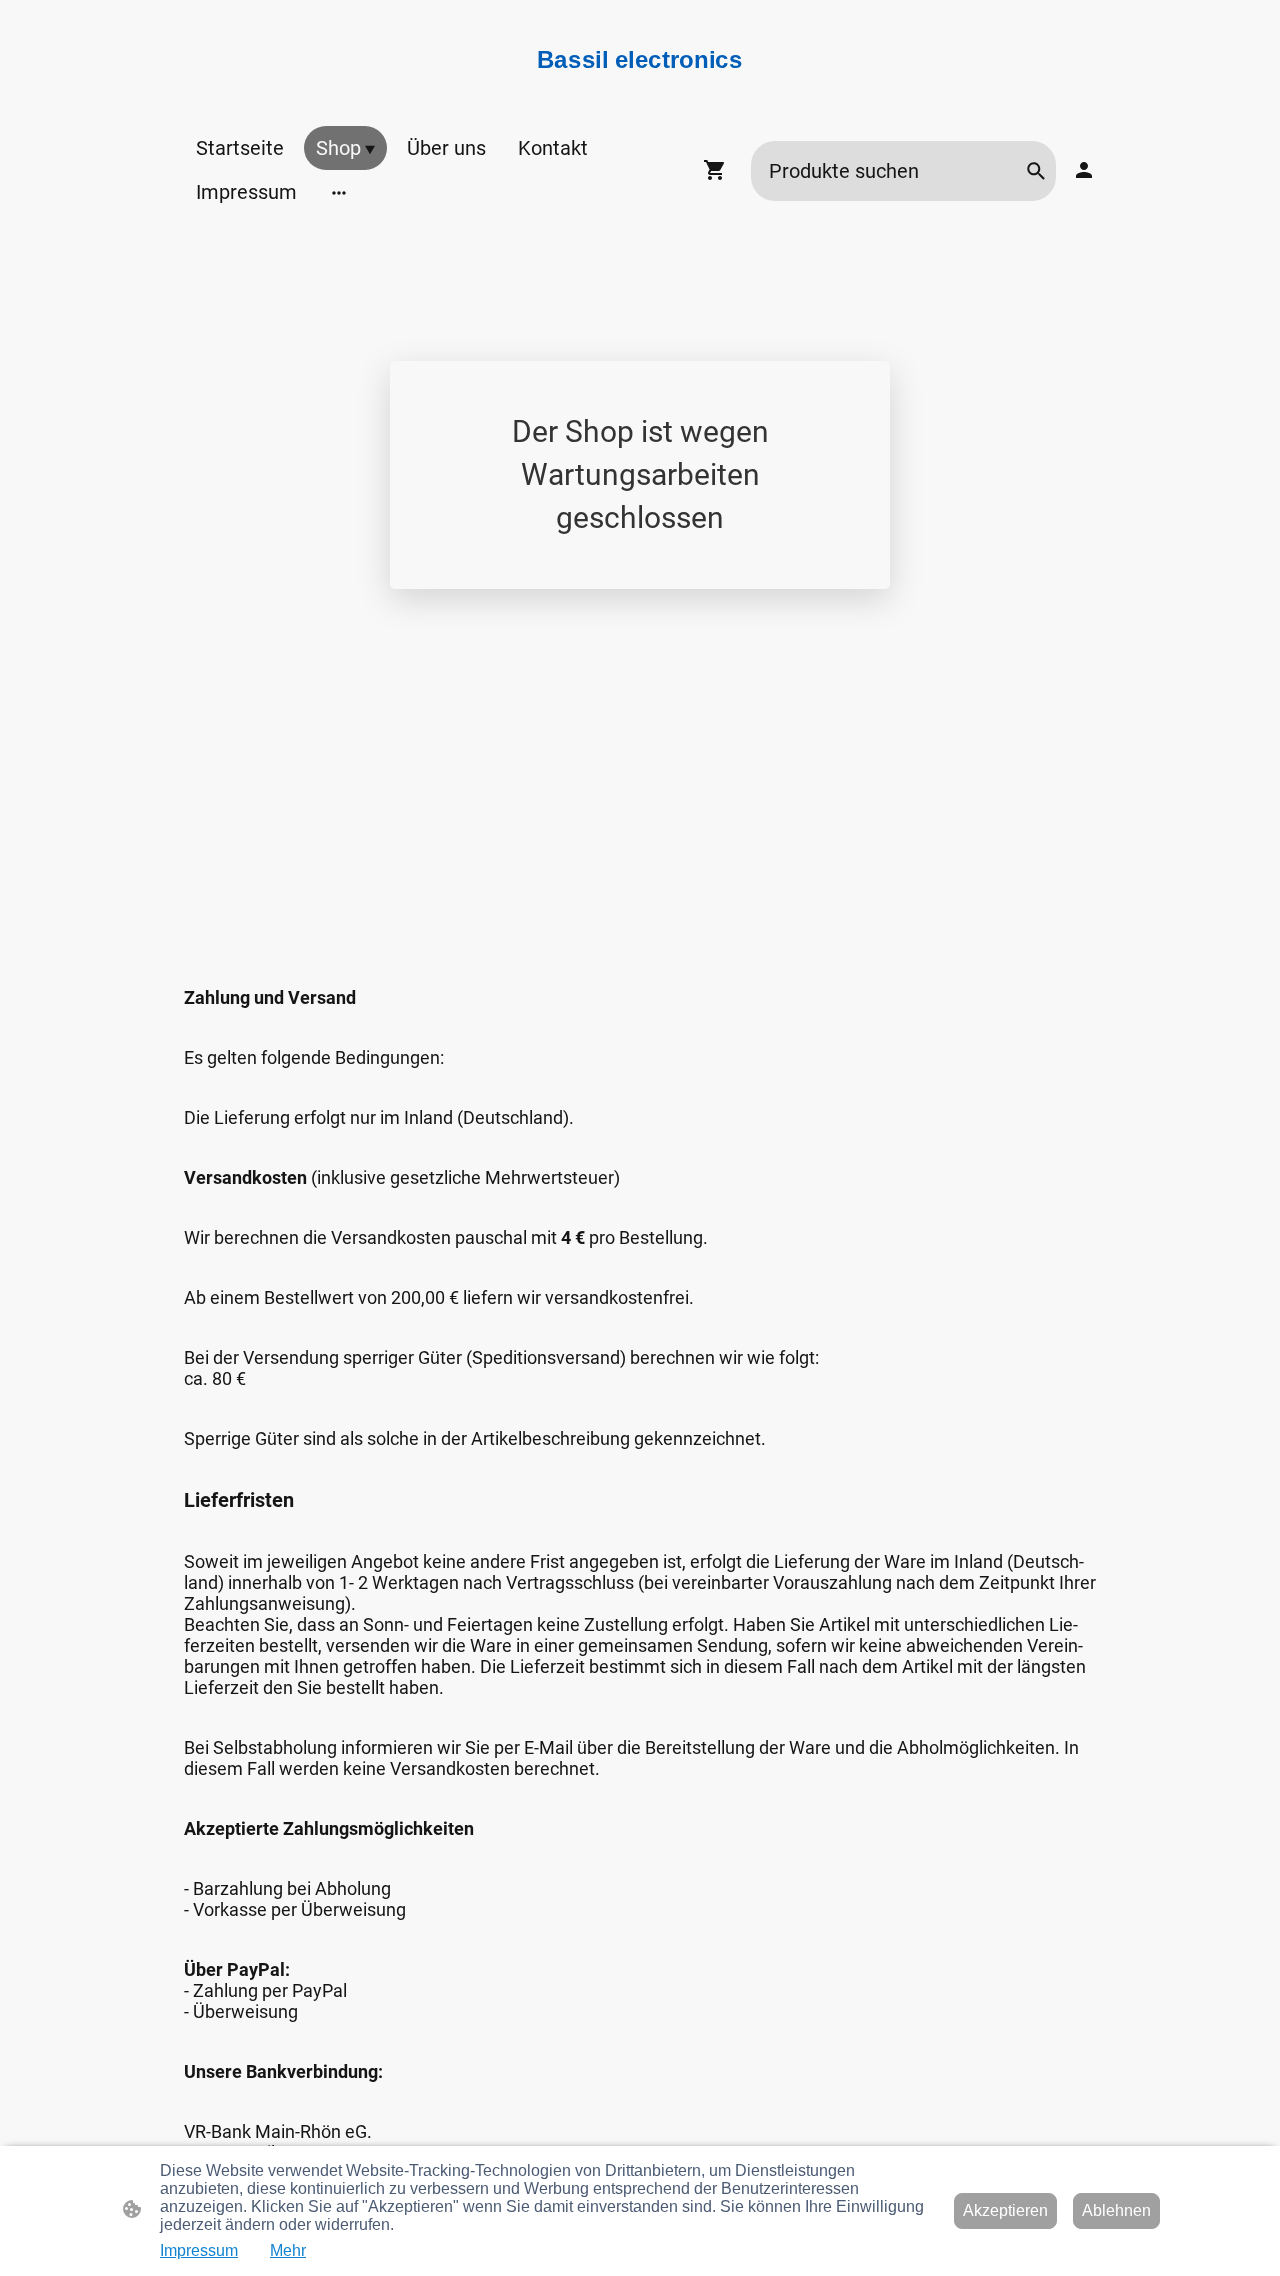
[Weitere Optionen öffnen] (339, 191)
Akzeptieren (1005, 2210)
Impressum (199, 2250)
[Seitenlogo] (639, 84)
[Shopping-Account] (1084, 170)
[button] (1036, 171)
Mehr (288, 2250)
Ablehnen (1116, 2210)
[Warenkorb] (719, 170)
